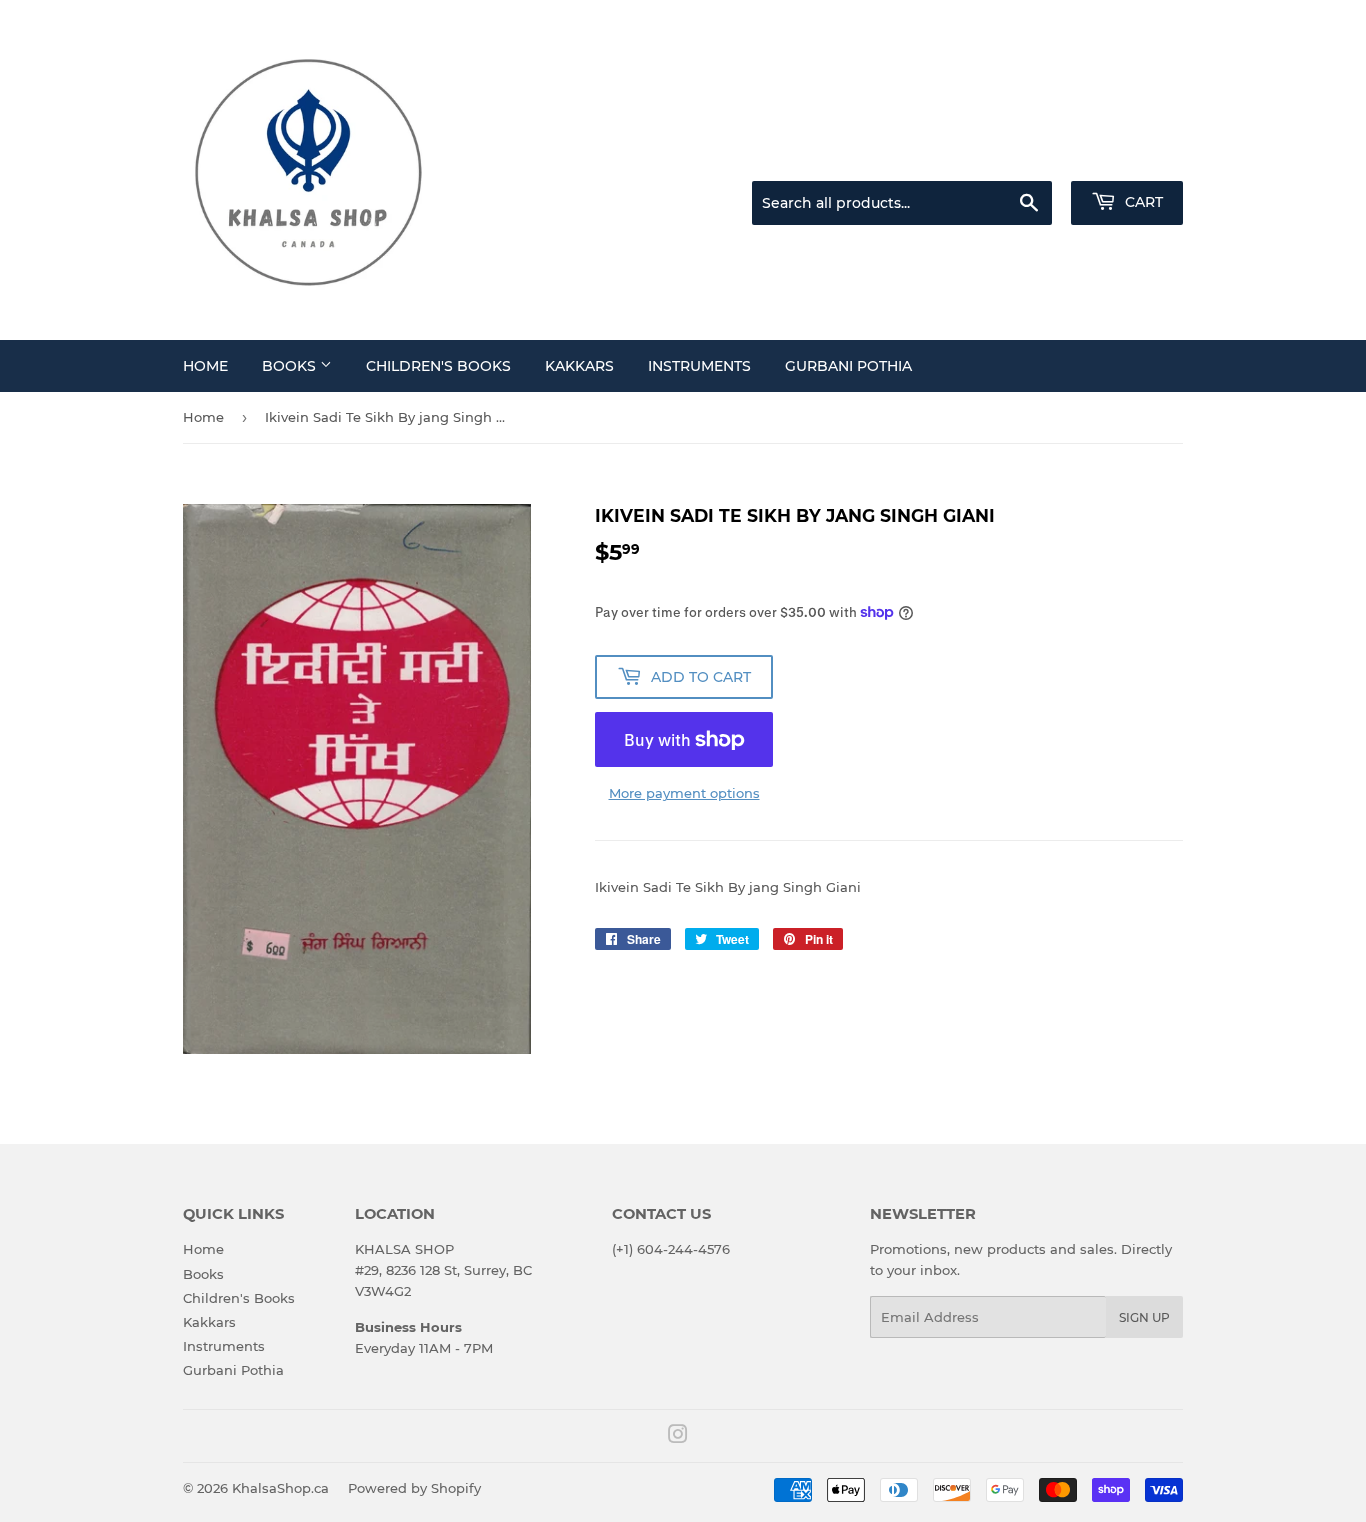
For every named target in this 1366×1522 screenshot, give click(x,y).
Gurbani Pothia (848, 366)
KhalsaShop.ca (280, 1488)
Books (291, 366)
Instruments (699, 366)
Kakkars (579, 366)
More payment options (684, 793)
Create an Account (1128, 156)
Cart (1142, 202)
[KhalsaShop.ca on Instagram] (678, 1437)
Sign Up (1144, 1317)
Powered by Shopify (414, 1488)
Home (205, 366)
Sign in (1025, 156)
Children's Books (438, 366)
